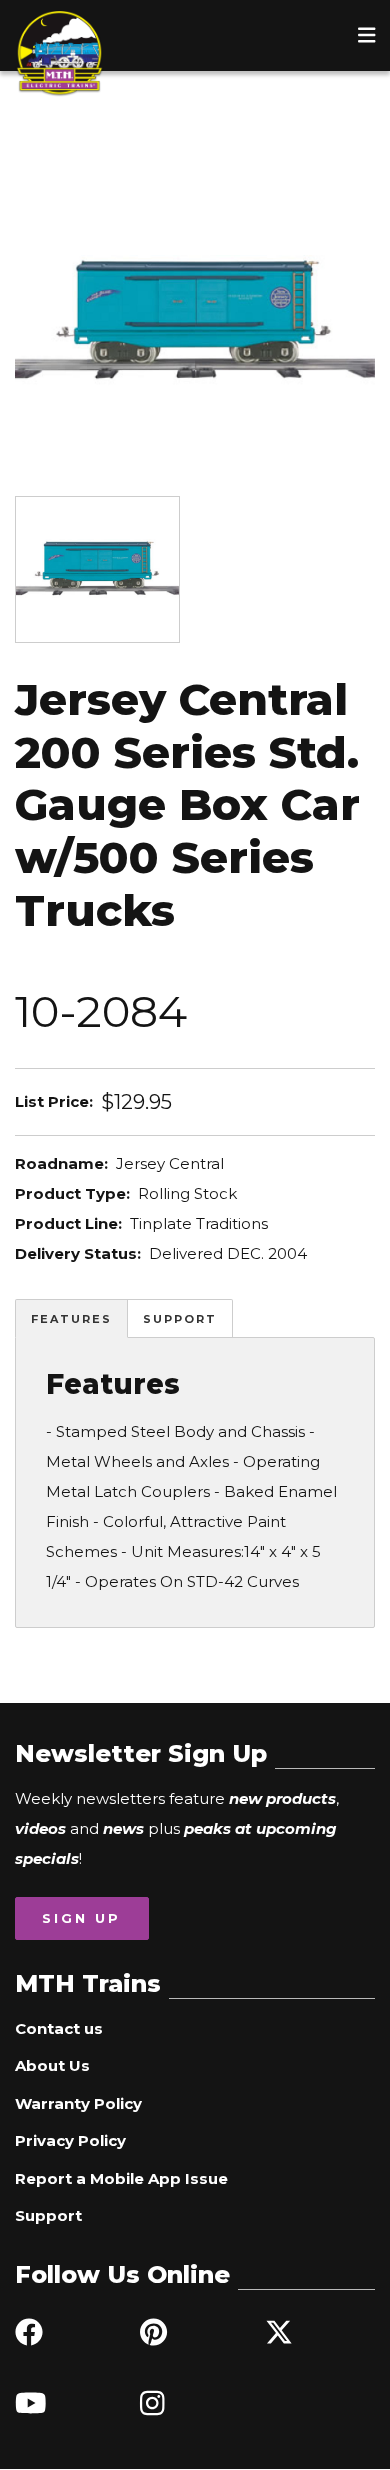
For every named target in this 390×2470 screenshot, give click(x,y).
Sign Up (81, 1918)
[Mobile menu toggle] (367, 35)
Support (180, 1319)
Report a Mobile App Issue (121, 2178)
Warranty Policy (78, 2103)
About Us (52, 2065)
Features (71, 1319)
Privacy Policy (70, 2140)
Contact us (59, 2028)
